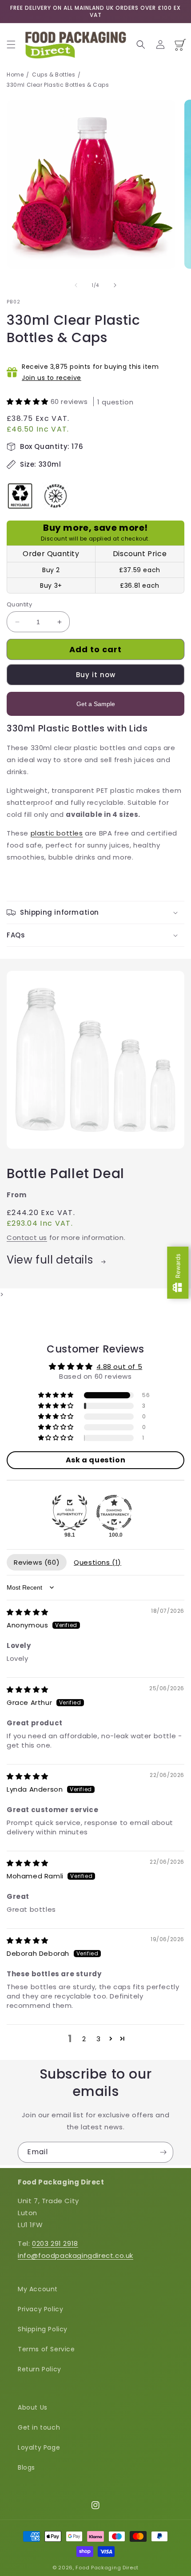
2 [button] (84, 2039)
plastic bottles (57, 833)
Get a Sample (96, 704)
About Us (33, 2407)
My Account (38, 2289)
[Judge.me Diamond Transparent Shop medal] (114, 1513)
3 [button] (99, 2039)
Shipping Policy (43, 2329)
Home (15, 75)
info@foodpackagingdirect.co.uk (76, 2255)
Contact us (27, 1238)
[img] (28, 1612)
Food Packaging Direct (107, 2568)
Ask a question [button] (95, 1460)
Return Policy (40, 2369)
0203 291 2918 (55, 2243)
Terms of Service (46, 2349)
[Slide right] (115, 285)
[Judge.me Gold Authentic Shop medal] (70, 1513)
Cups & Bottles (54, 75)
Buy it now (96, 675)
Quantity (19, 604)
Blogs (26, 2467)
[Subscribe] (163, 2152)
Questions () (97, 1562)
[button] (11, 44)
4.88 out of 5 (119, 1367)
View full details (51, 1260)
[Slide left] (76, 285)
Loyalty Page (39, 2447)
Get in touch (39, 2427)
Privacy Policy (40, 2309)
